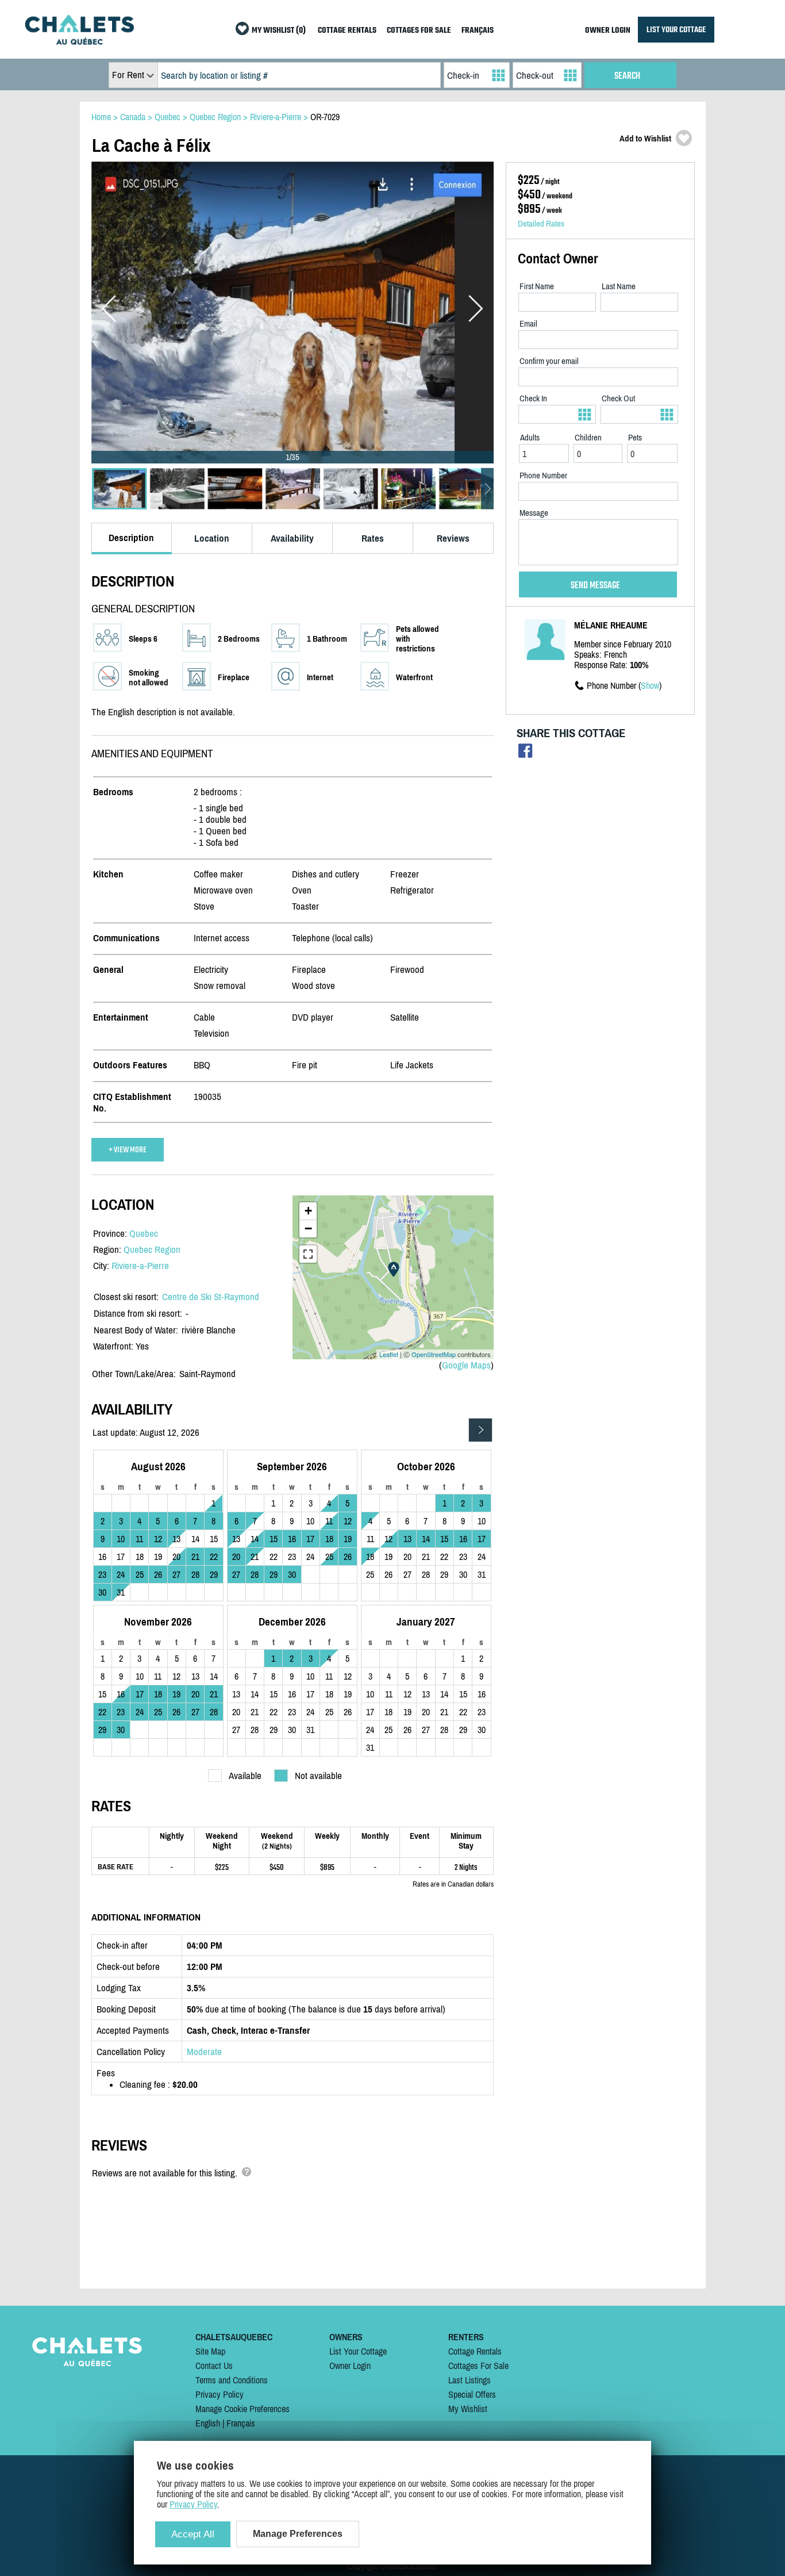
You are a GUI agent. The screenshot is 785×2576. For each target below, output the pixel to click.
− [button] (308, 1228)
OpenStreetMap (434, 1354)
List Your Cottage (358, 2351)
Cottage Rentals (475, 2351)
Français (241, 2423)
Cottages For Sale (478, 2366)
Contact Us (214, 2366)
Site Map (210, 2351)
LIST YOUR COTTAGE (676, 30)
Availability (292, 538)
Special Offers (472, 2394)
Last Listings (470, 2380)
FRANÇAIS (478, 31)
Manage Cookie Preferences (243, 2409)
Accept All (193, 2534)
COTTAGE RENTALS (347, 31)
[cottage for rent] (79, 41)
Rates (373, 538)
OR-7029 (325, 117)
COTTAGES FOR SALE (419, 31)
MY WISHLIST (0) (279, 31)
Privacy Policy (220, 2394)
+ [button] (308, 1211)
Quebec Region (152, 1249)
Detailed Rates (541, 223)
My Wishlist (468, 2409)
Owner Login (350, 2366)
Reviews (453, 538)
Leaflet (389, 1354)
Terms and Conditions (232, 2380)
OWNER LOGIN (608, 31)
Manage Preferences (298, 2534)
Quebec (144, 1233)
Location (212, 538)
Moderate (204, 2052)
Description (131, 538)
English (208, 2423)
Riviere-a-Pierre (140, 1266)
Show (650, 685)
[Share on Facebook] (526, 754)
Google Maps (466, 1365)
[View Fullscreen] (308, 1254)
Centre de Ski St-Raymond (211, 1297)
